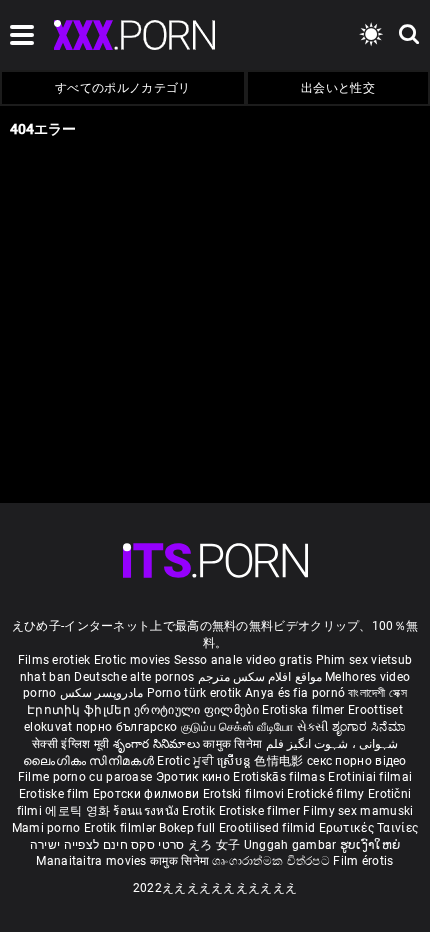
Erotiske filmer (261, 811)
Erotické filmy (327, 794)
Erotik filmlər (122, 828)
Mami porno (46, 828)
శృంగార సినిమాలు (158, 744)
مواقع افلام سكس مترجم (260, 677)
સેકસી (313, 727)
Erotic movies (134, 660)
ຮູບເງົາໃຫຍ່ (370, 845)
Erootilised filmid (269, 828)
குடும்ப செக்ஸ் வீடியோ (237, 727)
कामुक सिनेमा (234, 744)
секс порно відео (357, 761)
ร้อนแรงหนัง (147, 811)
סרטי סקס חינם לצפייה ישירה (107, 845)
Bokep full (187, 828)
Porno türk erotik (194, 693)
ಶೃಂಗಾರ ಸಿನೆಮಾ (369, 727)
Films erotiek (54, 660)
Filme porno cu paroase (85, 777)
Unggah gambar (292, 845)
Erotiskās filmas (280, 777)
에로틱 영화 (79, 811)
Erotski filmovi (245, 794)
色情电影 (280, 761)
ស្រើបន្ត (235, 761)
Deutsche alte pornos (134, 677)
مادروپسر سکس (101, 693)
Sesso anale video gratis (243, 660)
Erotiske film (56, 794)
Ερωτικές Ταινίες (369, 828)
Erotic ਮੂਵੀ (187, 761)
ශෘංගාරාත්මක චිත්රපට (272, 861)
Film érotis (363, 861)
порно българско (127, 727)
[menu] (215, 560)
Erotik (200, 811)
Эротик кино (195, 777)
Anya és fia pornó (295, 693)
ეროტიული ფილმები (198, 710)
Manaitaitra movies (93, 861)
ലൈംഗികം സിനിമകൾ (90, 761)
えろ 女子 (214, 845)
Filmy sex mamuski (358, 811)
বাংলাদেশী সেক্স (377, 693)
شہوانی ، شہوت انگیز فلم (332, 744)
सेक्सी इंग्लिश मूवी (70, 744)
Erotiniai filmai (370, 777)
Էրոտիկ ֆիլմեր (80, 710)
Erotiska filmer (305, 710)
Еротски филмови (148, 794)
